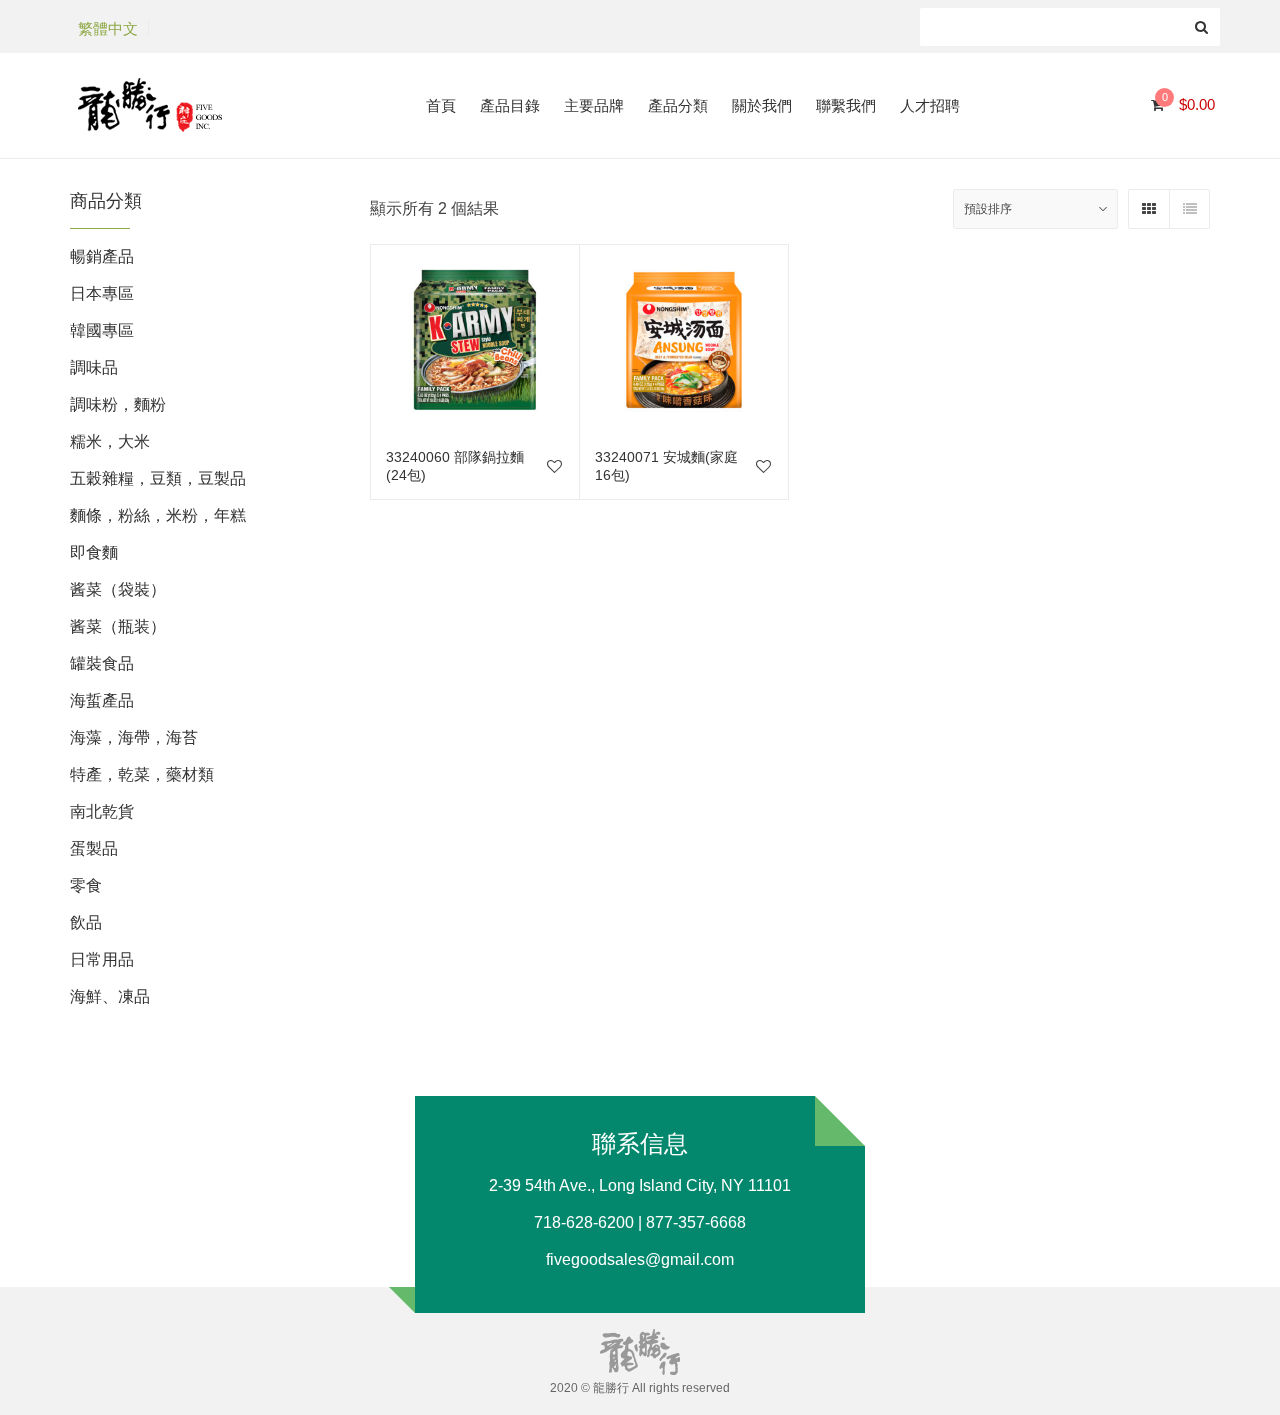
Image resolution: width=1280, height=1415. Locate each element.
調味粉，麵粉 (118, 404)
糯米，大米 (110, 441)
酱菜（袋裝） (118, 589)
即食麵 (94, 552)
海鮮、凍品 (110, 996)
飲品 (86, 922)
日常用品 (102, 959)
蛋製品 (94, 848)
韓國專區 (102, 330)
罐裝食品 (102, 663)
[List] (1189, 209)
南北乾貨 (102, 811)
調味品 (94, 367)
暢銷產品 (102, 256)
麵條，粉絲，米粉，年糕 (158, 515)
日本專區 (102, 293)
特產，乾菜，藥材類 (142, 774)
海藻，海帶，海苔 (134, 737)
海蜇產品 (102, 700)
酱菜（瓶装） (118, 626)
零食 (86, 885)
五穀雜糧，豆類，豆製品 (158, 478)
